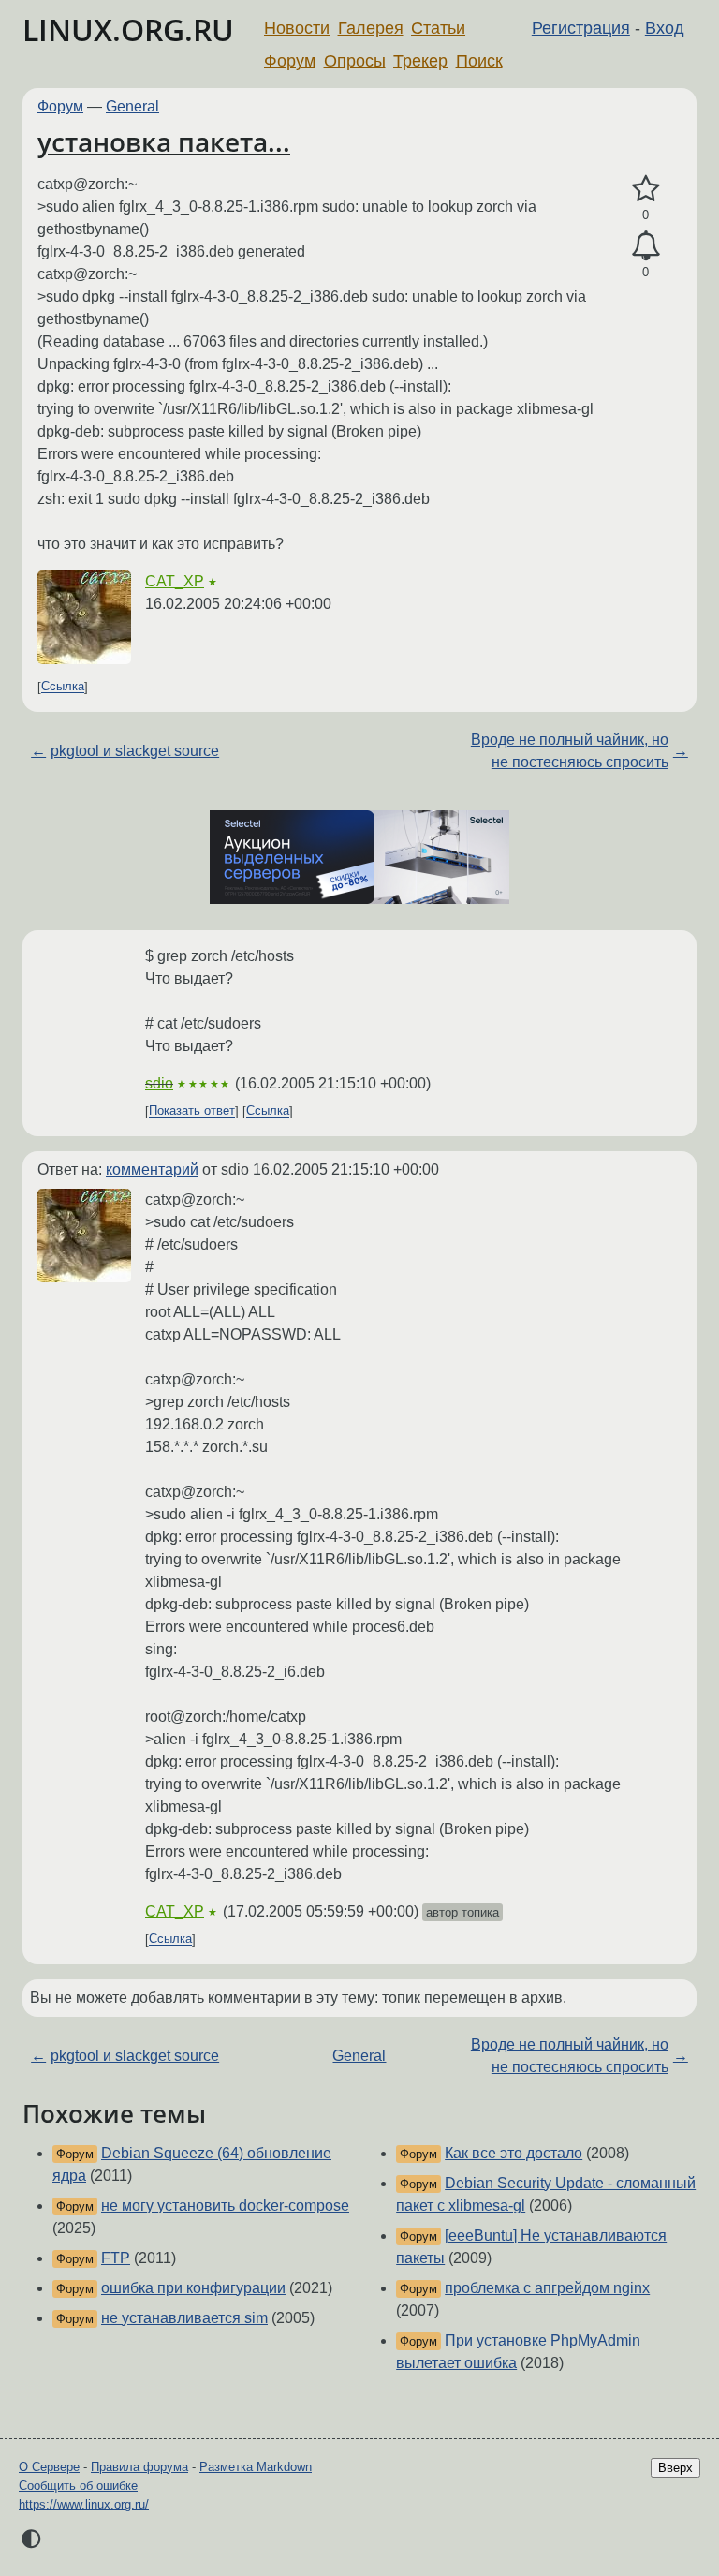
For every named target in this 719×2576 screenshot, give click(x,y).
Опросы (355, 61)
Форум (290, 61)
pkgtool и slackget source (135, 751)
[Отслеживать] (646, 246)
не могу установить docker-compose (225, 2206)
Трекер (420, 61)
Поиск (479, 61)
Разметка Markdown (256, 2467)
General (132, 106)
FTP (116, 2258)
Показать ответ (192, 1111)
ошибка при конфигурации (193, 2288)
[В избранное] (646, 189)
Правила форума (139, 2467)
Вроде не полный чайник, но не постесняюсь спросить (570, 751)
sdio (159, 1083)
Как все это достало (514, 2153)
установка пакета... (164, 141)
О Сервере (49, 2467)
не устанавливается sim (184, 2318)
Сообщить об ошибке (78, 2486)
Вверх (675, 2468)
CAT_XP (175, 581)
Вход (665, 28)
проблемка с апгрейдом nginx (547, 2288)
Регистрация (581, 28)
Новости (297, 28)
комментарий (152, 1170)
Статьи (438, 28)
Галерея (371, 28)
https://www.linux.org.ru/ (84, 2504)
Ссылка (63, 687)
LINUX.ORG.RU (128, 30)
